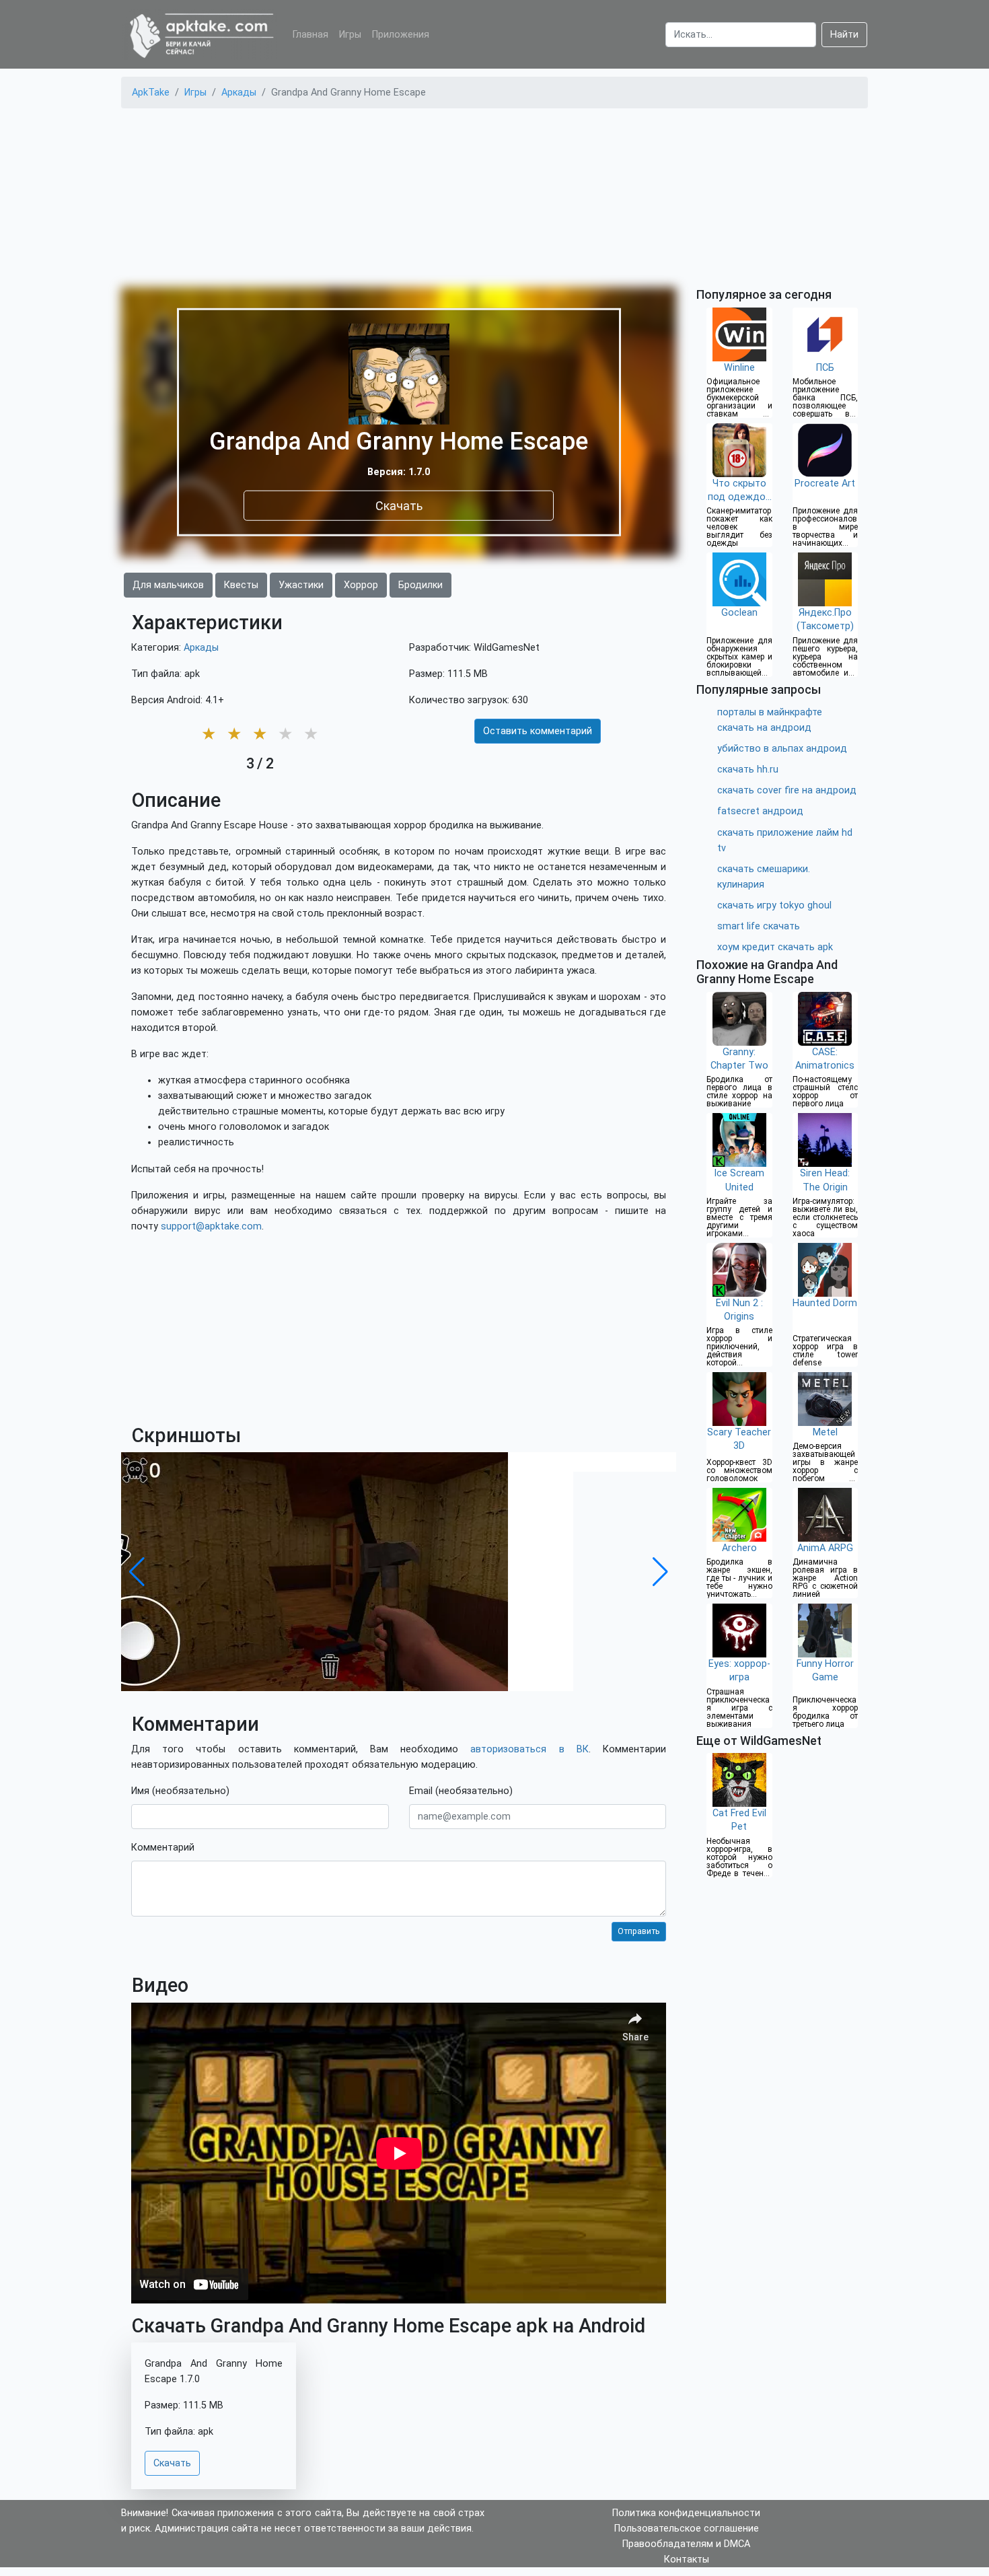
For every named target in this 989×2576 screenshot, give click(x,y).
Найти (844, 35)
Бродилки (420, 585)
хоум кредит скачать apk (775, 947)
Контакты (687, 2560)
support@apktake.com (211, 1226)
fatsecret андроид (760, 811)
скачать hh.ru (748, 770)
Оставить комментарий (538, 731)
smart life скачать (759, 926)
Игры (350, 35)
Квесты (241, 585)
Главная (310, 35)
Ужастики (301, 585)
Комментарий (163, 1848)
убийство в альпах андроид (782, 749)
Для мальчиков (168, 585)
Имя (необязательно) (180, 1791)
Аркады (201, 648)
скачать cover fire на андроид (787, 790)
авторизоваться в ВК (529, 1749)
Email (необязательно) (461, 1791)
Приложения (401, 35)
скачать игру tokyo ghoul (774, 905)
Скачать (399, 505)
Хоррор (361, 585)
